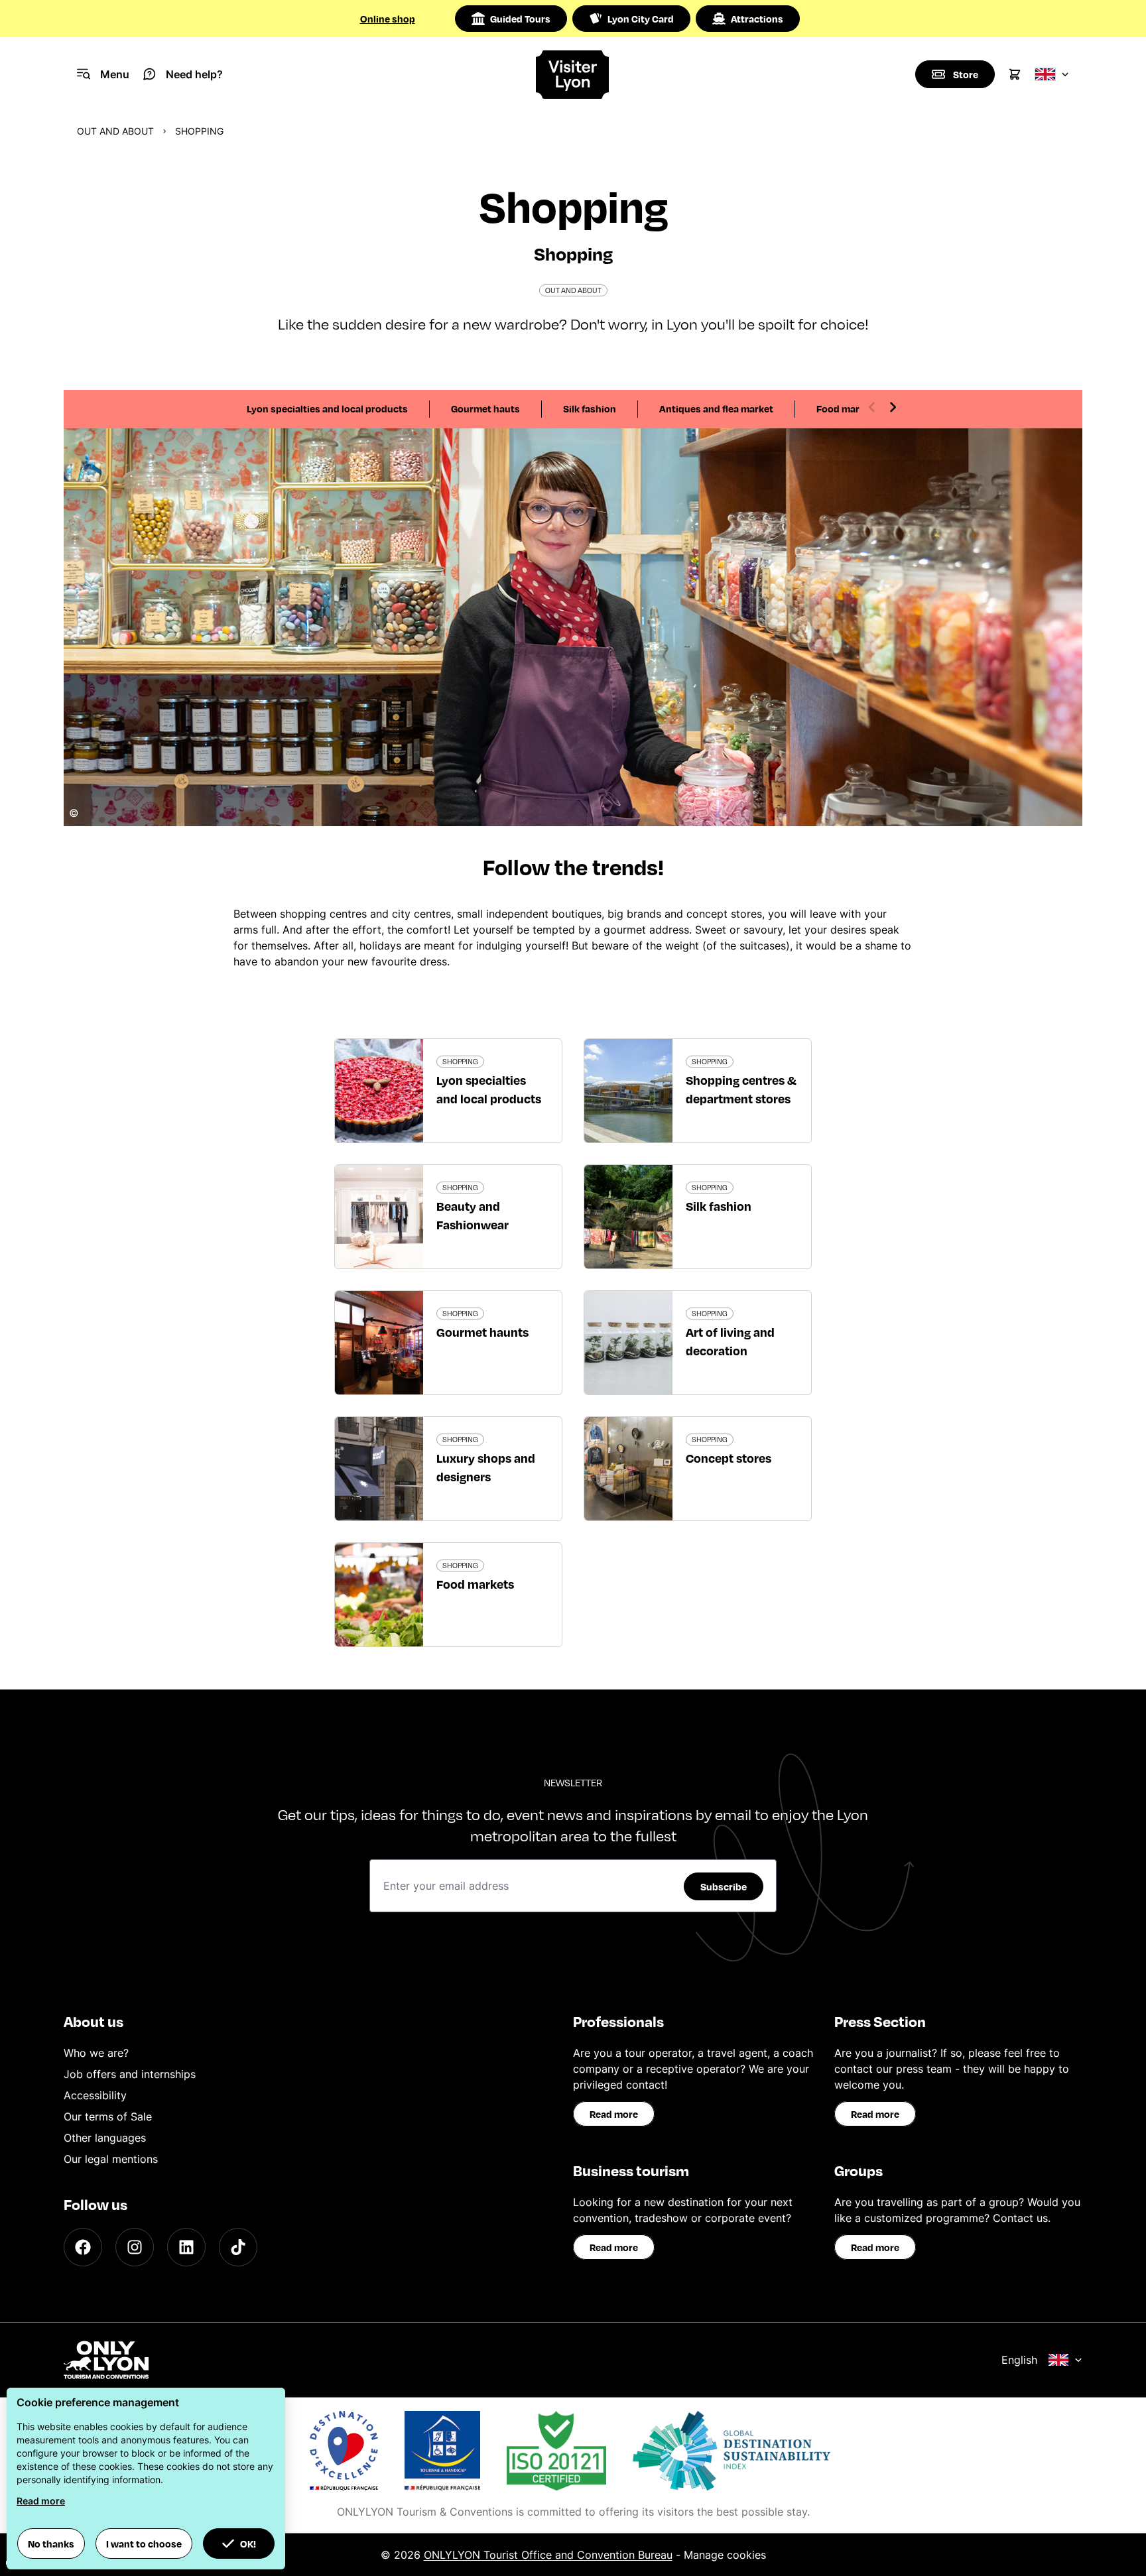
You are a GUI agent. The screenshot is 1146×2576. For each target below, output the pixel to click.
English (1019, 2360)
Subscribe (724, 1886)
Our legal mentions (111, 2159)
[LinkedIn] (186, 2247)
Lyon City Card (641, 19)
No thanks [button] (51, 2544)
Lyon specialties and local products (327, 408)
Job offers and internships (130, 2074)
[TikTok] (238, 2247)
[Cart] (1015, 74)
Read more (614, 2114)
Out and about (115, 131)
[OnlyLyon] (106, 2360)
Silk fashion (590, 408)
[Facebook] (83, 2247)
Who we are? (96, 2053)
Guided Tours (520, 19)
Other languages (105, 2138)
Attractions (757, 19)
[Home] (573, 75)
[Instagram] (135, 2247)
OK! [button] (248, 2544)
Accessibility (95, 2095)
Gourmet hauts (485, 408)
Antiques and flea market (716, 408)
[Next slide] (893, 407)
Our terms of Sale (108, 2116)
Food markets (848, 408)
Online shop (388, 19)
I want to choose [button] (144, 2544)
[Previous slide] (872, 407)
